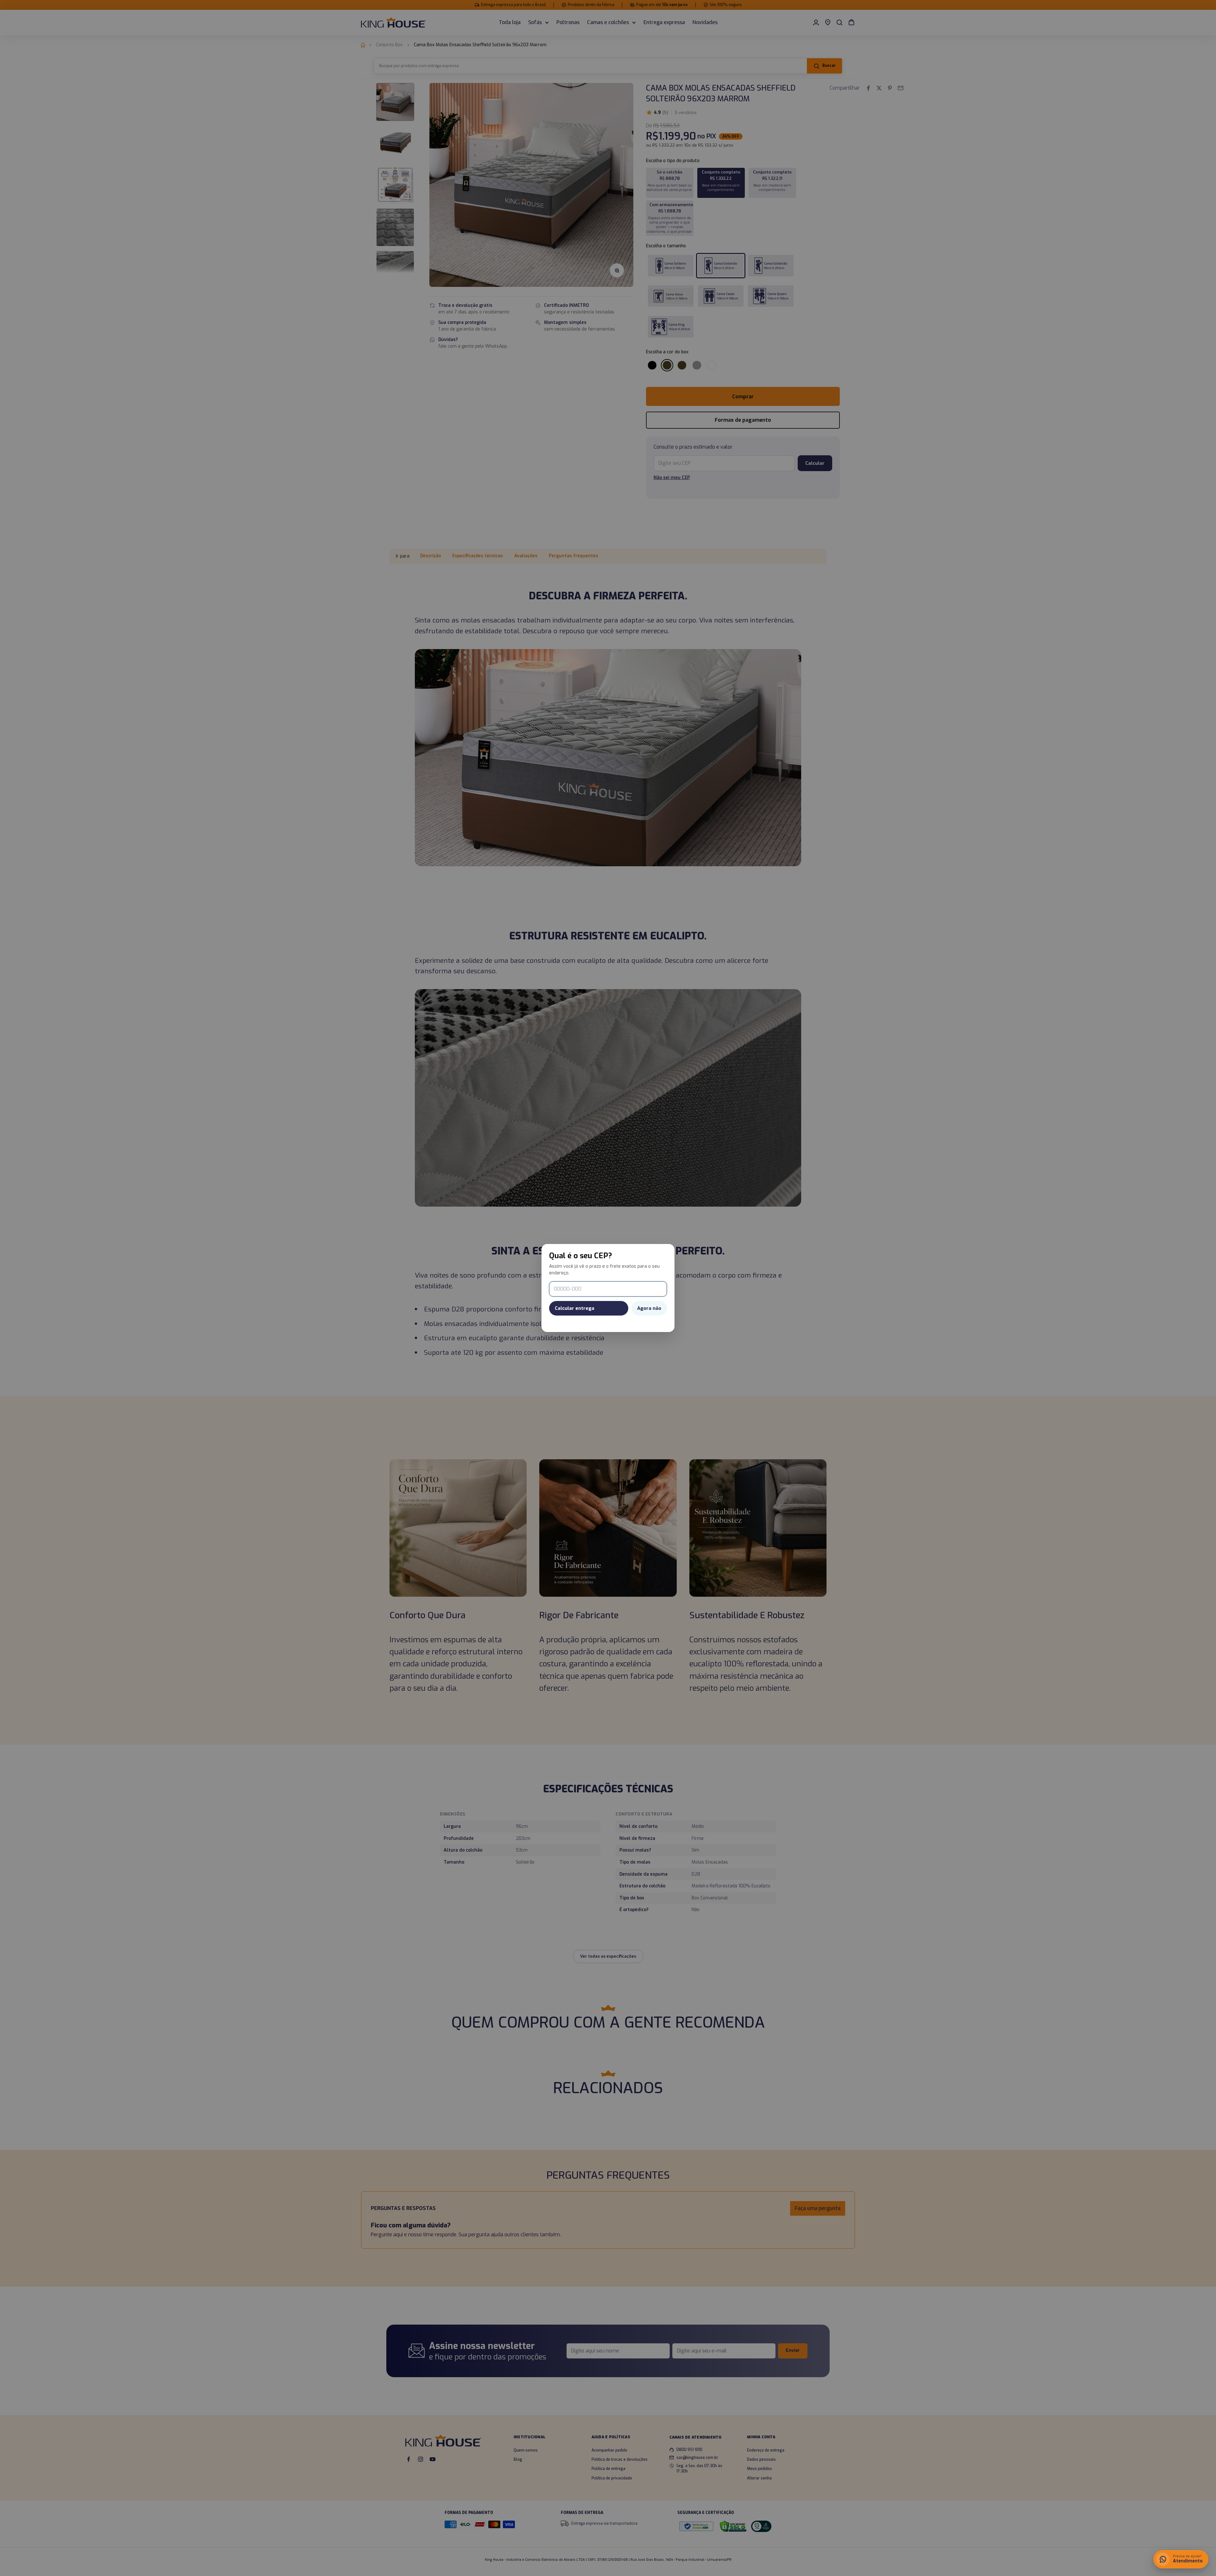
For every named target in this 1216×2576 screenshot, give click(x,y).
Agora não (649, 1308)
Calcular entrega (575, 1308)
